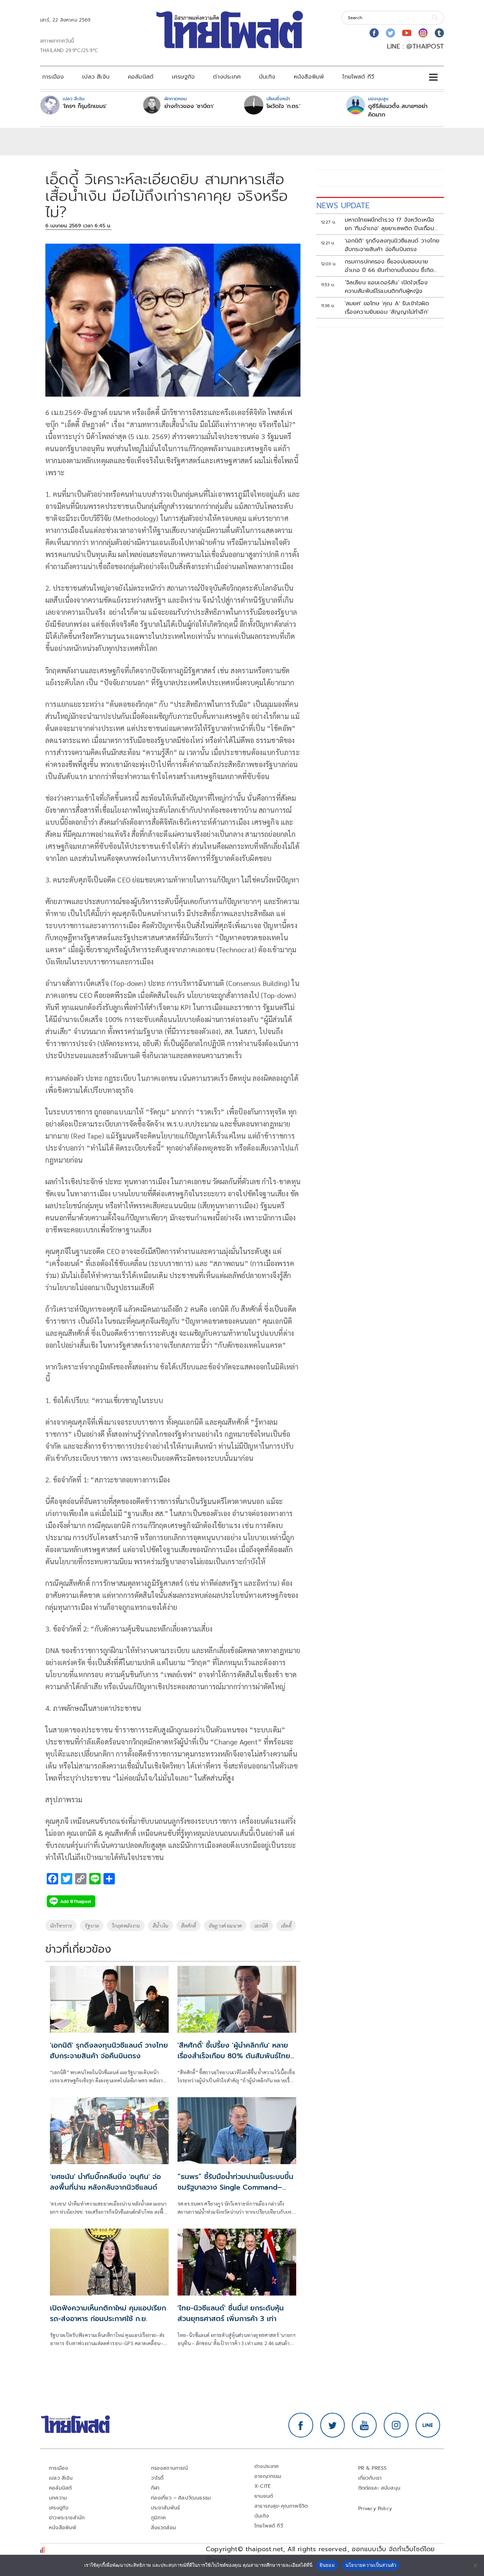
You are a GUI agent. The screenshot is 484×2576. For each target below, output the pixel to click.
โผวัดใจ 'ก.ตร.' (283, 106)
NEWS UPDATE (343, 206)
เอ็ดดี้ (286, 1925)
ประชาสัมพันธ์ (166, 2508)
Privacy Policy (375, 2509)
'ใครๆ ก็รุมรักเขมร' (85, 106)
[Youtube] (407, 33)
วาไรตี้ (157, 2478)
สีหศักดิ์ (188, 1925)
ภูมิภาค (159, 2518)
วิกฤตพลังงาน (126, 1925)
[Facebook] (374, 33)
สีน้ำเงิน (161, 1925)
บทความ (58, 2498)
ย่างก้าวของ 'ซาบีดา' (189, 106)
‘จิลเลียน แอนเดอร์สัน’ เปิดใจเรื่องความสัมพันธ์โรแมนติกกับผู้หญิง (386, 287)
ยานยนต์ (264, 2496)
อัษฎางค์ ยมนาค (225, 1925)
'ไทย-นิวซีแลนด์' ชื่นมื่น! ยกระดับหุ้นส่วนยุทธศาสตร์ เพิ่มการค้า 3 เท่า (231, 2313)
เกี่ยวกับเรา (370, 2478)
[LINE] (428, 2425)
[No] (475, 2565)
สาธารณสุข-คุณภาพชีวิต (281, 2506)
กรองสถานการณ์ (170, 2468)
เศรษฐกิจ (183, 77)
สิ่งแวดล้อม (164, 2528)
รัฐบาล (92, 1925)
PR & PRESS (373, 2468)
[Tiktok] (439, 33)
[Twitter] (390, 33)
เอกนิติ (261, 1925)
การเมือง (53, 77)
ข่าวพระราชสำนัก (67, 2518)
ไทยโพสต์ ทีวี (358, 77)
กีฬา (155, 2488)
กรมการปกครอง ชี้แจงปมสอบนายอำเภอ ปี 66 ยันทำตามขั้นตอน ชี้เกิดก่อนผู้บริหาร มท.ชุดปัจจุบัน (389, 266)
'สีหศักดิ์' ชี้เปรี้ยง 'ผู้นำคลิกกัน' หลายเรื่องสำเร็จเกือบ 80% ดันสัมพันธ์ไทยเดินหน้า (234, 2056)
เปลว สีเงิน (96, 77)
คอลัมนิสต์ (141, 77)
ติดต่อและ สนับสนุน (379, 2488)
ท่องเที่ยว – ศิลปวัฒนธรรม (181, 2498)
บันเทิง (267, 77)
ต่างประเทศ (227, 77)
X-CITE (263, 2486)
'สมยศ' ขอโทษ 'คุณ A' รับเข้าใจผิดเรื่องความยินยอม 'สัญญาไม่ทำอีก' (387, 308)
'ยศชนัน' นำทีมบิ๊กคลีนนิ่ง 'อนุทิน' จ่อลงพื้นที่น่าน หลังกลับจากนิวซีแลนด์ (105, 2182)
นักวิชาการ (61, 1925)
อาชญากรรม (268, 2476)
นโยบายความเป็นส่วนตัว (371, 2565)
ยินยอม (327, 2565)
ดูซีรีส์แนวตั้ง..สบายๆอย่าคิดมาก (398, 110)
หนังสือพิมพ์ (309, 77)
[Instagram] (423, 33)
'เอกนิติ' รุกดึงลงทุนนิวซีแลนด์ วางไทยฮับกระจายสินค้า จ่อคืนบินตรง (109, 2050)
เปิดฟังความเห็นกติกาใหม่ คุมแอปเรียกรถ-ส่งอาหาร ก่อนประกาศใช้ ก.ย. (108, 2313)
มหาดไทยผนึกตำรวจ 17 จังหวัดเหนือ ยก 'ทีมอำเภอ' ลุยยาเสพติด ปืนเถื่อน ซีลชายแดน (390, 224)
